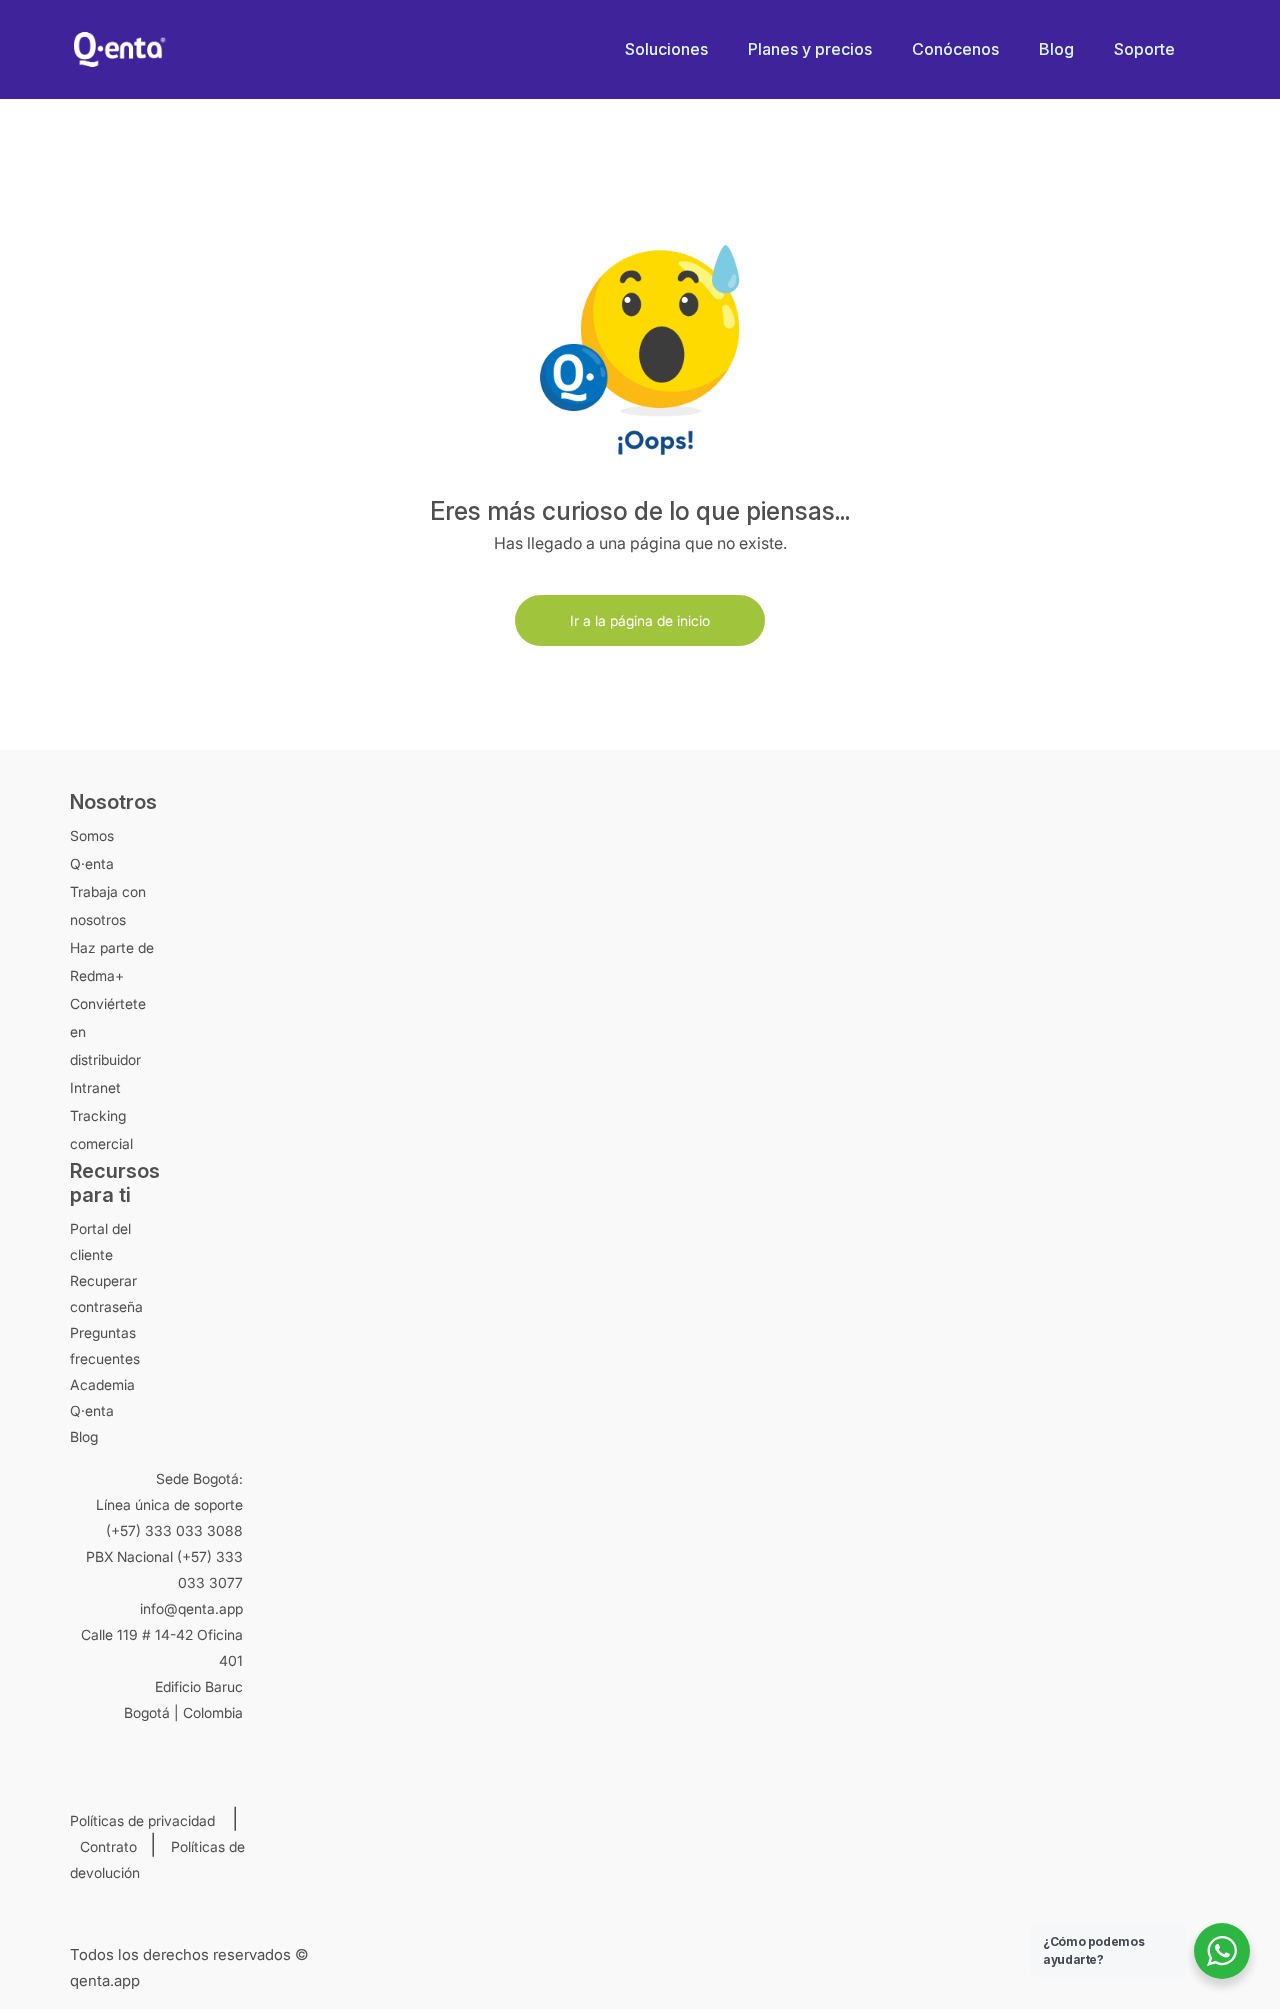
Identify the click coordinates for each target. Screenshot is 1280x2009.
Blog (1056, 49)
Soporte (1144, 49)
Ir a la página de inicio (640, 620)
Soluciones (666, 49)
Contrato (112, 1846)
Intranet (95, 1087)
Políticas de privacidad (148, 1820)
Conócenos (955, 49)
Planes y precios (810, 49)
